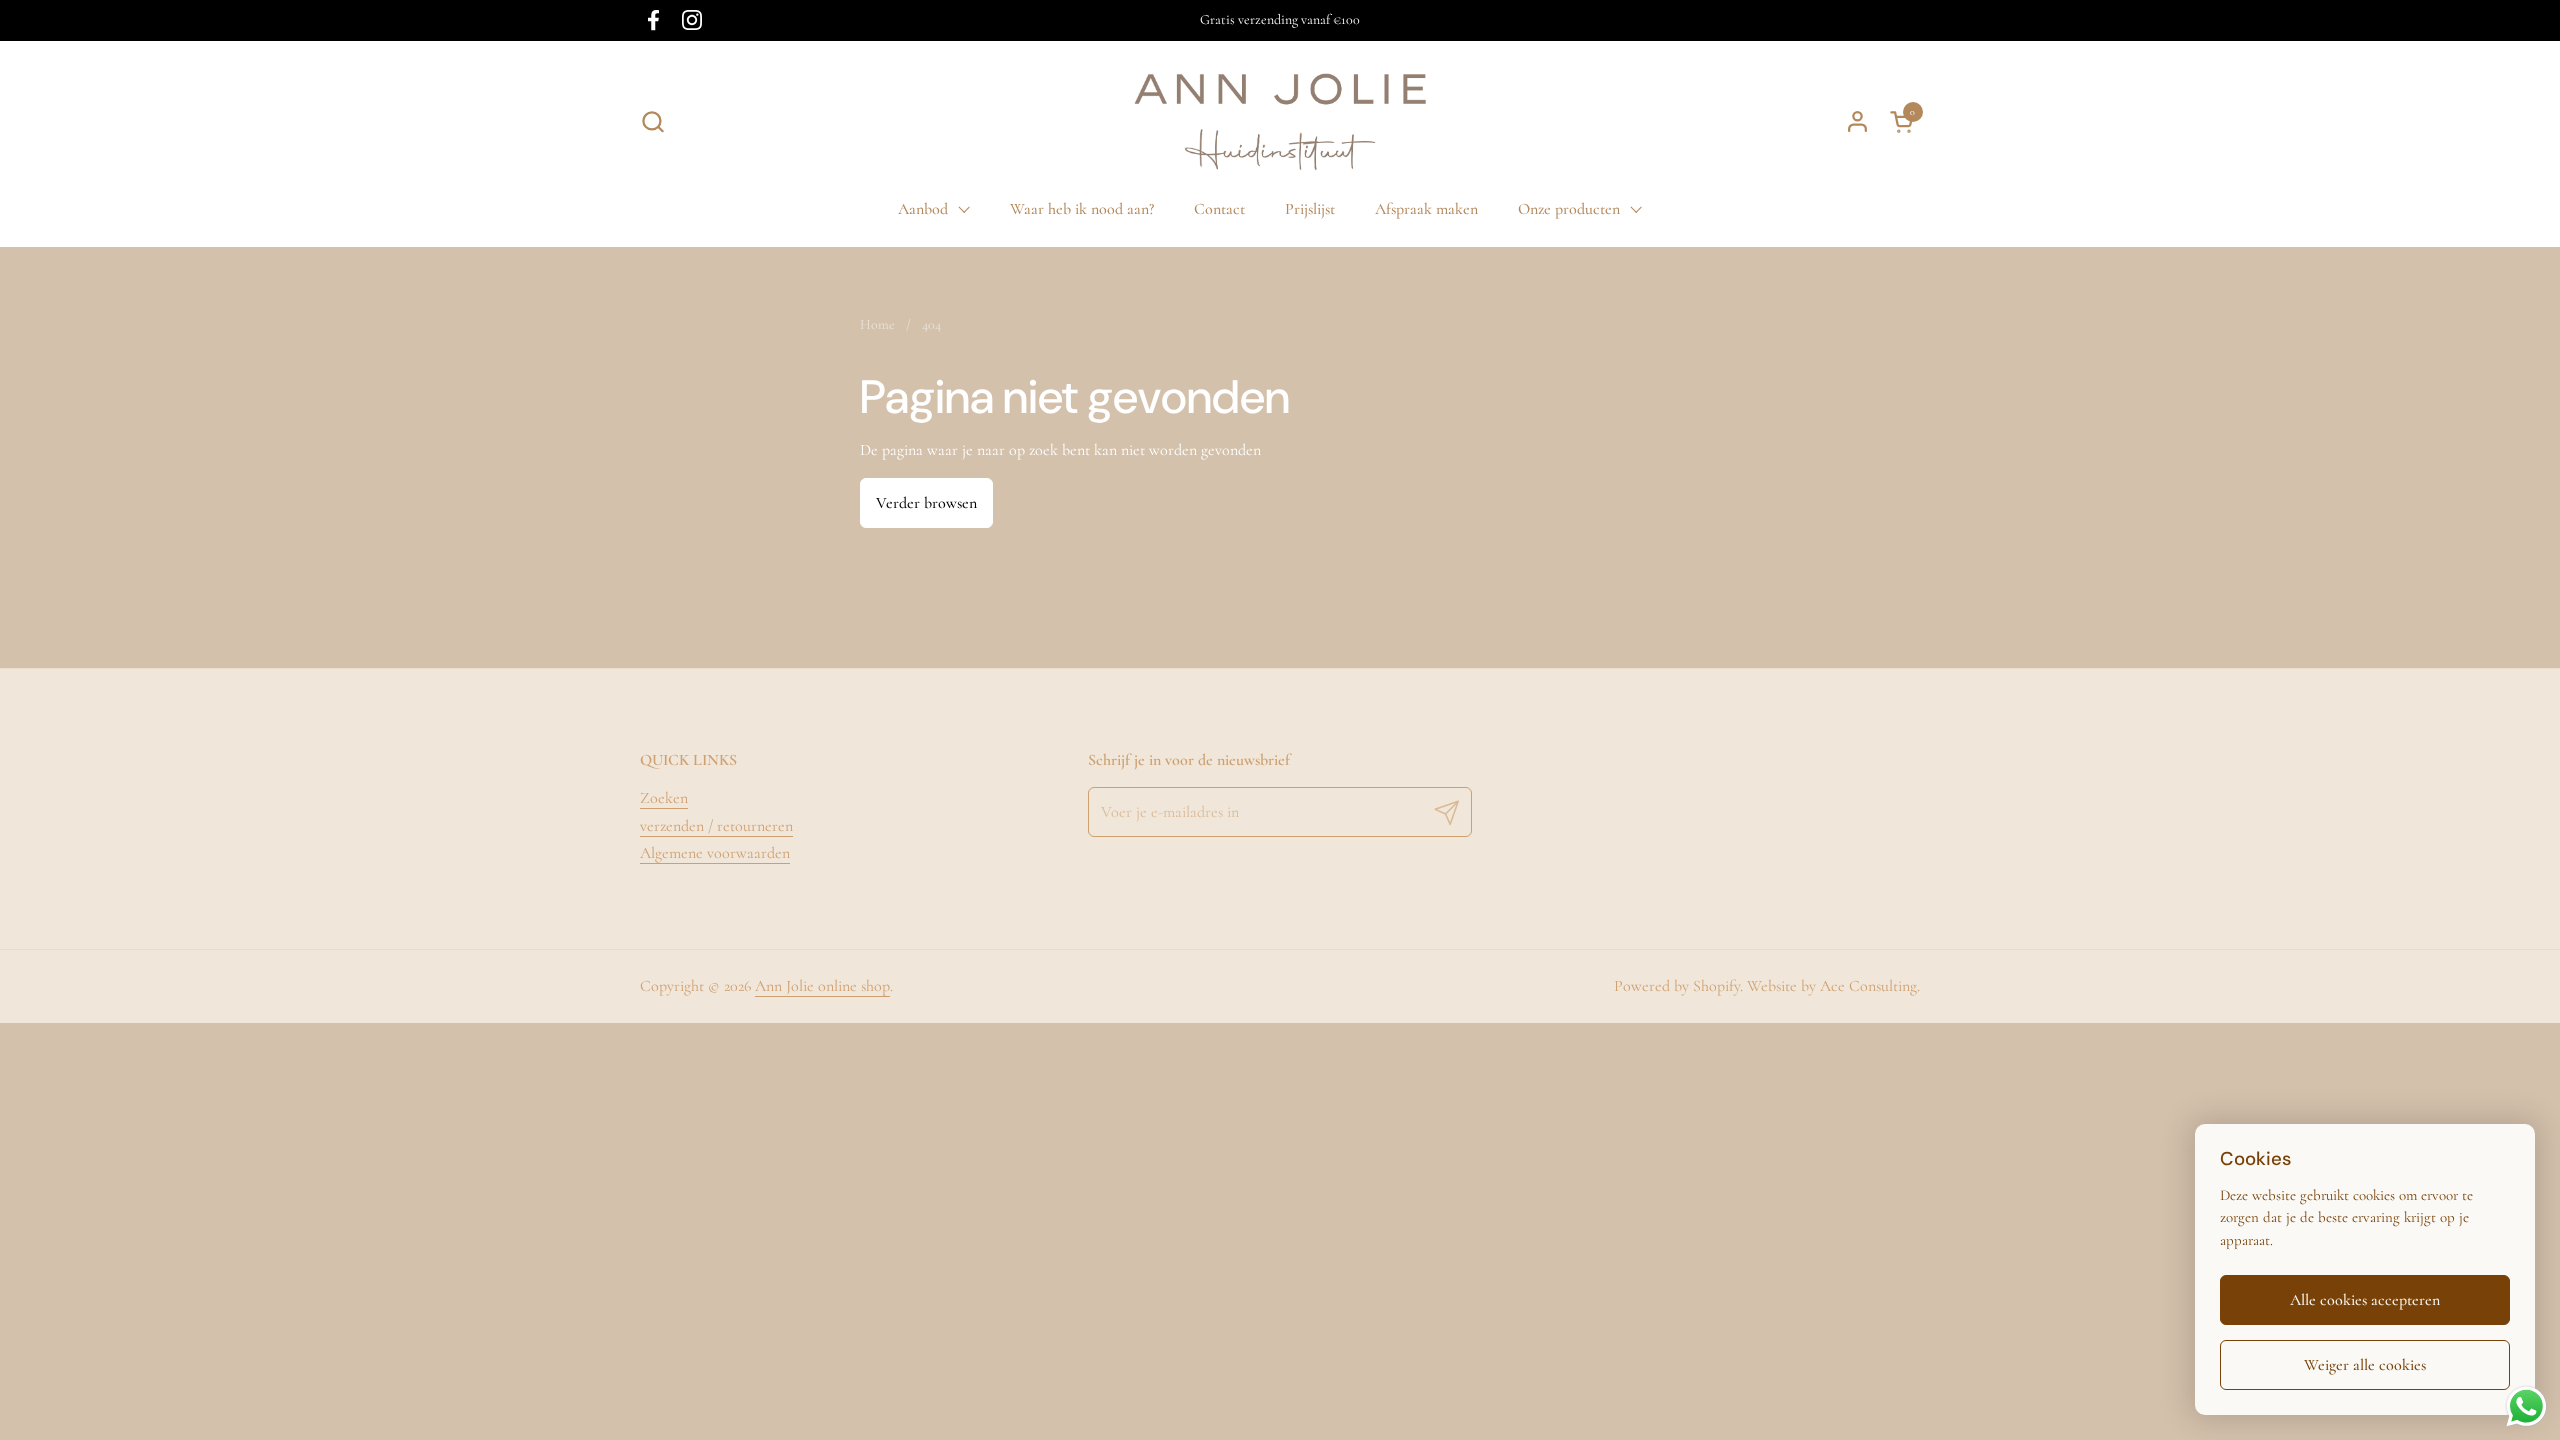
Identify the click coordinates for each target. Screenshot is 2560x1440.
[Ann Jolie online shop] (1280, 121)
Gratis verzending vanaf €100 (1280, 19)
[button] (652, 121)
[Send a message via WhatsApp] (2526, 1406)
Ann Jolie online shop (822, 986)
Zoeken (664, 798)
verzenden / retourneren (716, 826)
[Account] (1857, 121)
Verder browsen (926, 503)
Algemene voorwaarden (715, 853)
